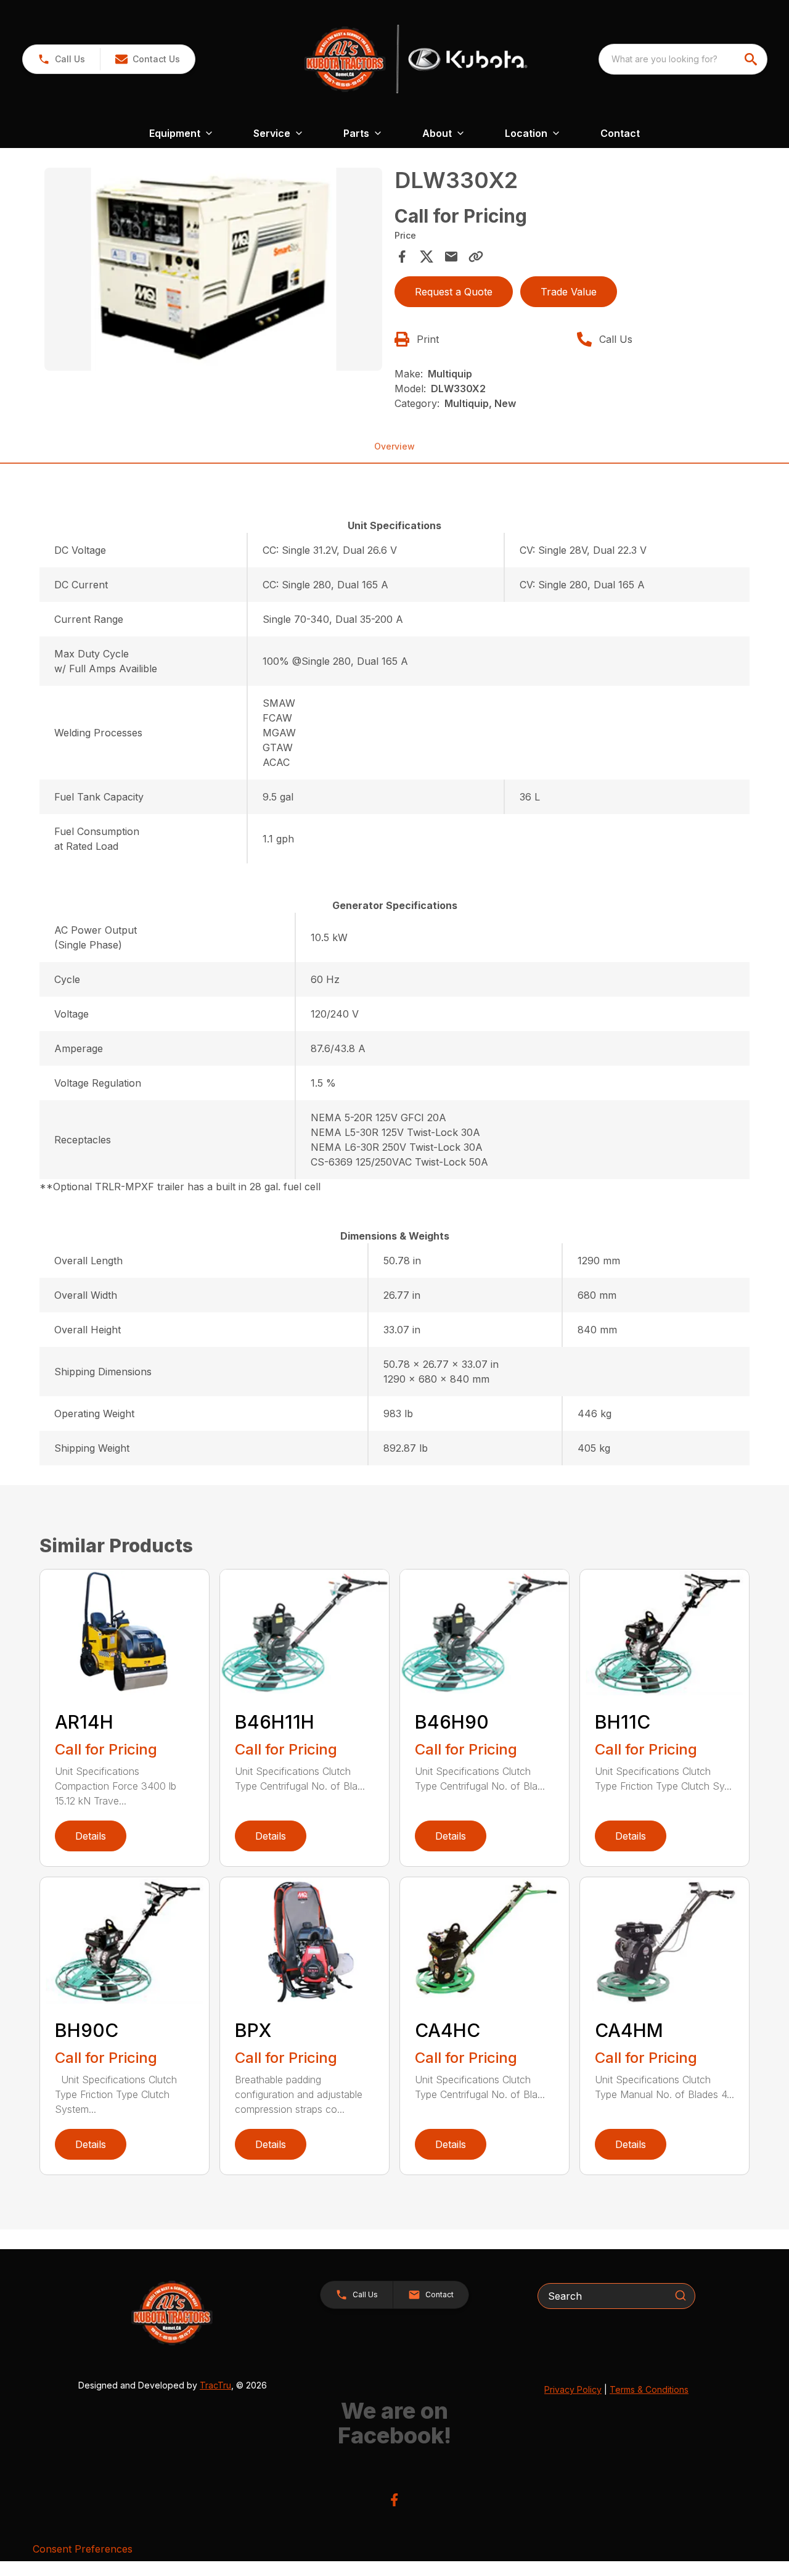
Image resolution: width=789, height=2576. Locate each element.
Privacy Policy (573, 2389)
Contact (620, 133)
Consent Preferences (83, 2549)
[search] (752, 59)
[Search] (681, 2295)
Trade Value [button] (569, 292)
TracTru (215, 2385)
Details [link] (91, 1836)
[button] (61, 59)
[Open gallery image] (213, 269)
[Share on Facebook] (402, 257)
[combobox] (683, 59)
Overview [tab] (394, 446)
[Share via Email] (451, 257)
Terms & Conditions (649, 2389)
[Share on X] (427, 257)
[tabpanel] (213, 271)
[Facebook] (394, 2500)
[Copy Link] (476, 257)
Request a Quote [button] (454, 292)
